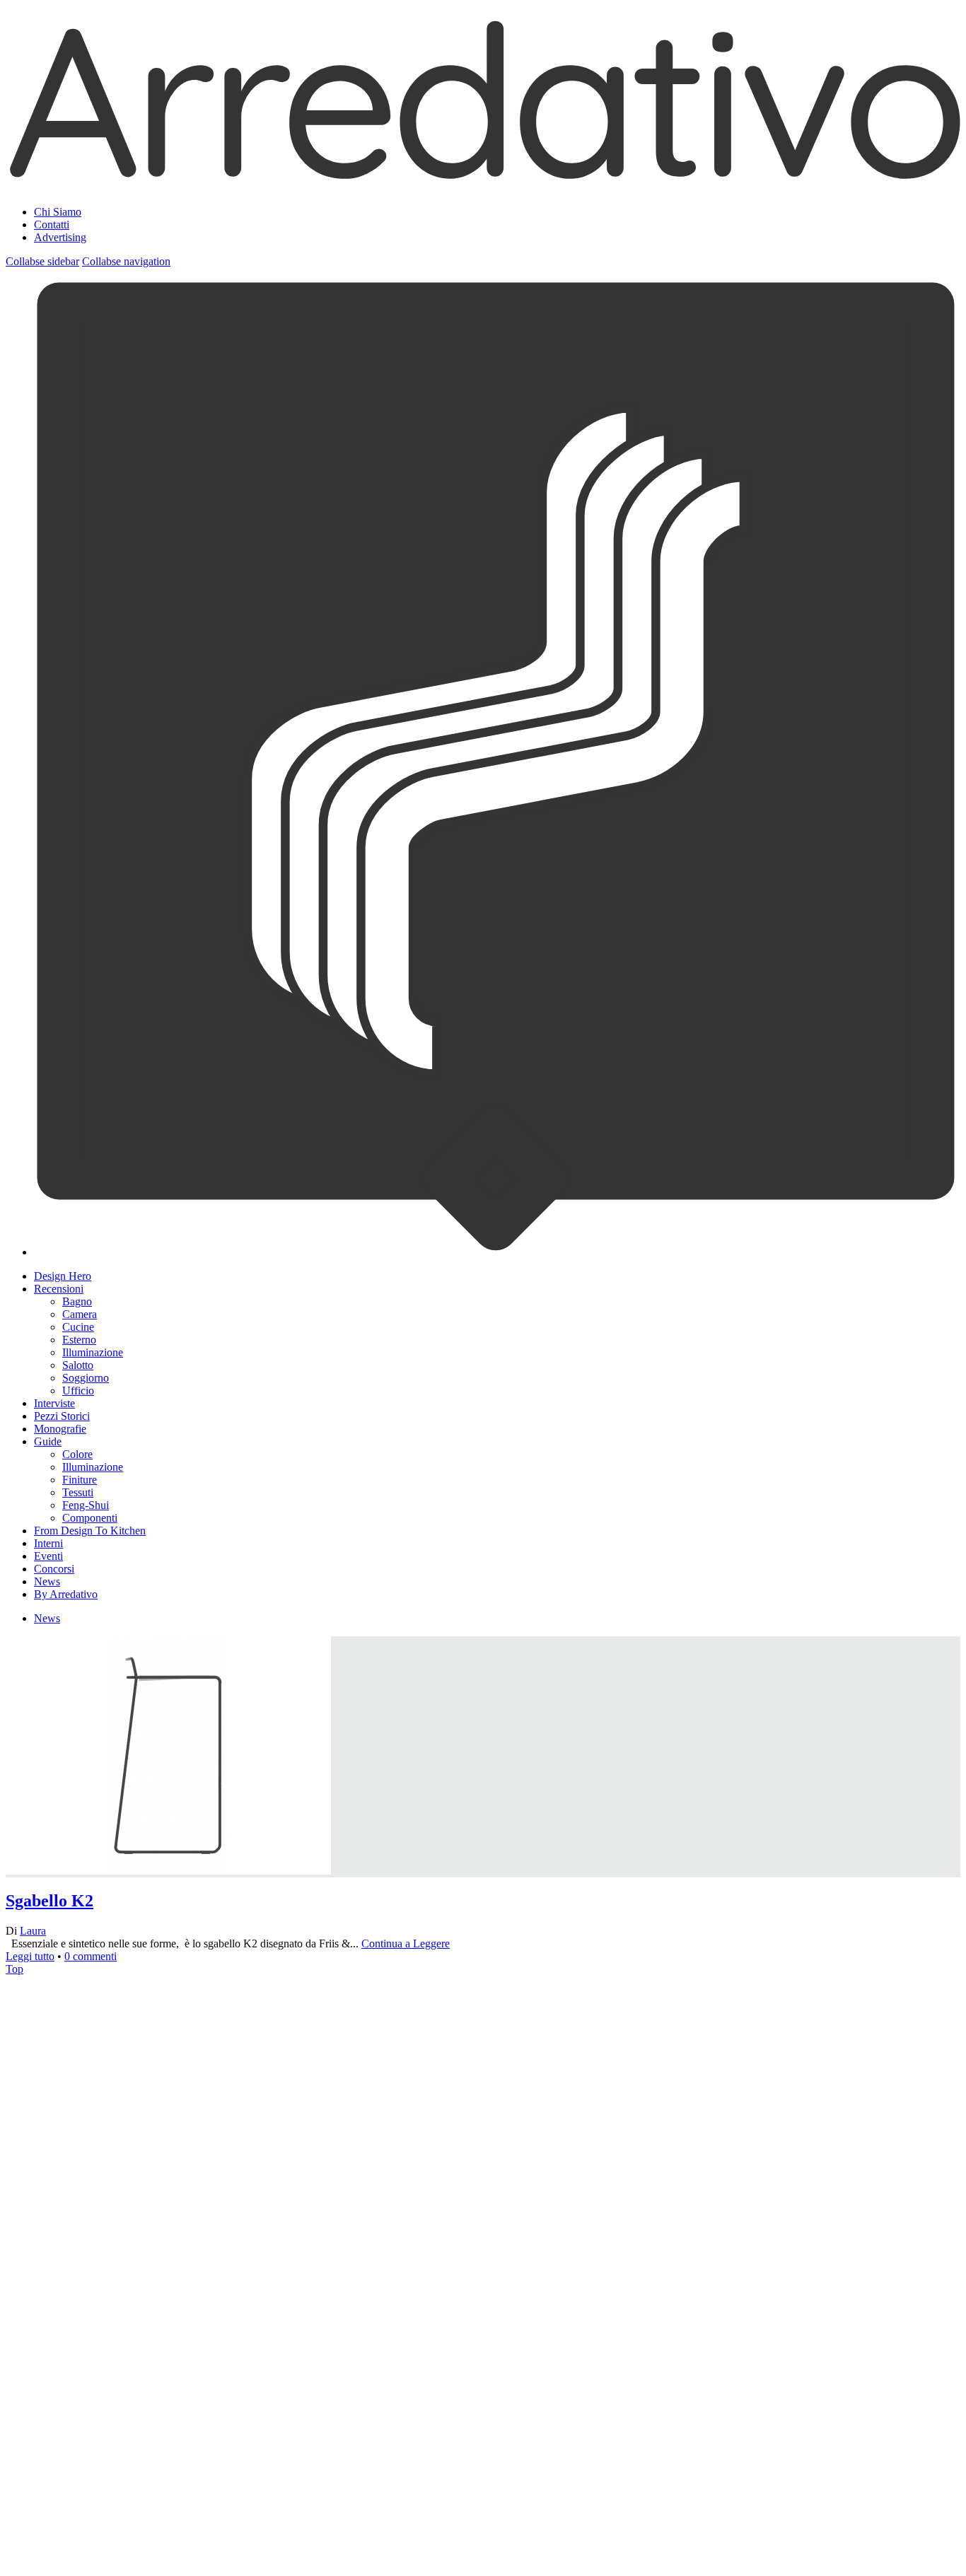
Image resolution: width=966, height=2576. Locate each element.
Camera (80, 1314)
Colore (77, 1454)
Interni (48, 1543)
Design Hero (63, 1276)
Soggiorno (86, 1378)
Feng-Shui (86, 1505)
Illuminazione (93, 1352)
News (47, 1581)
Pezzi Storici (62, 1416)
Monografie (60, 1429)
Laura (33, 1931)
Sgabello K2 (50, 1901)
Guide (48, 1441)
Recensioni (59, 1289)
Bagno (77, 1301)
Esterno (79, 1340)
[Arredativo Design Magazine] (483, 177)
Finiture (80, 1480)
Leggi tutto (30, 1956)
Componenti (90, 1518)
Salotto (78, 1365)
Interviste (54, 1403)
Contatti (52, 225)
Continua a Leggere (406, 1943)
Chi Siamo (58, 212)
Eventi (48, 1556)
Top (14, 1969)
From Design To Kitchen (90, 1531)
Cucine (78, 1327)
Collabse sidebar (42, 261)
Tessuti (78, 1492)
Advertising (60, 237)
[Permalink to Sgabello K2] (168, 2220)
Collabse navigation (126, 261)
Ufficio (78, 1391)
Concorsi (54, 1569)
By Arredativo (66, 1594)
